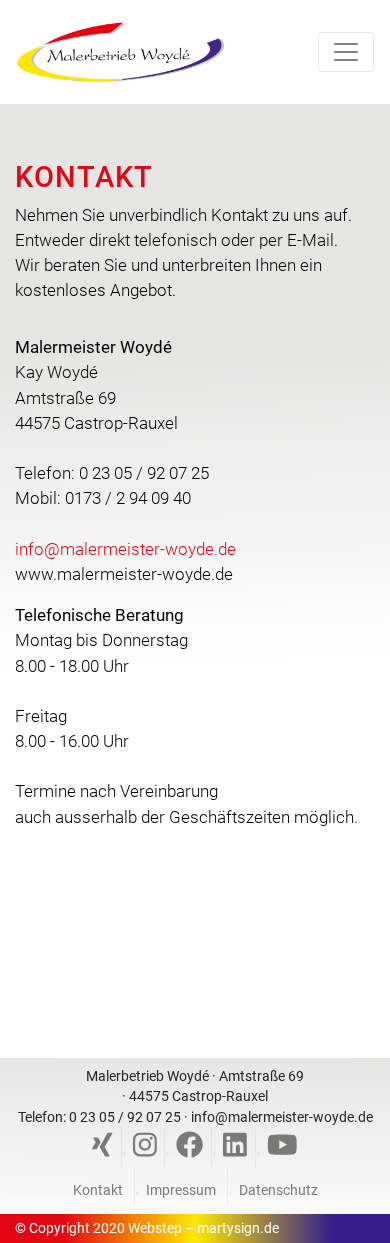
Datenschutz (278, 1190)
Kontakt (98, 1190)
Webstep (155, 1228)
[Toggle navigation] (346, 52)
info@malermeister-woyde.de (125, 549)
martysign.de (238, 1228)
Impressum (181, 1190)
